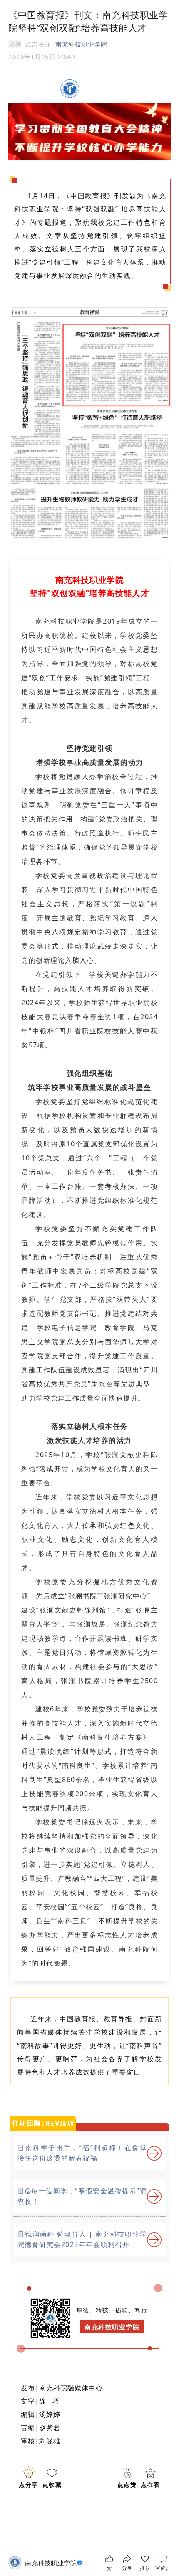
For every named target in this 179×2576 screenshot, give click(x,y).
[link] (55, 2563)
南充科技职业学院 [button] (81, 44)
